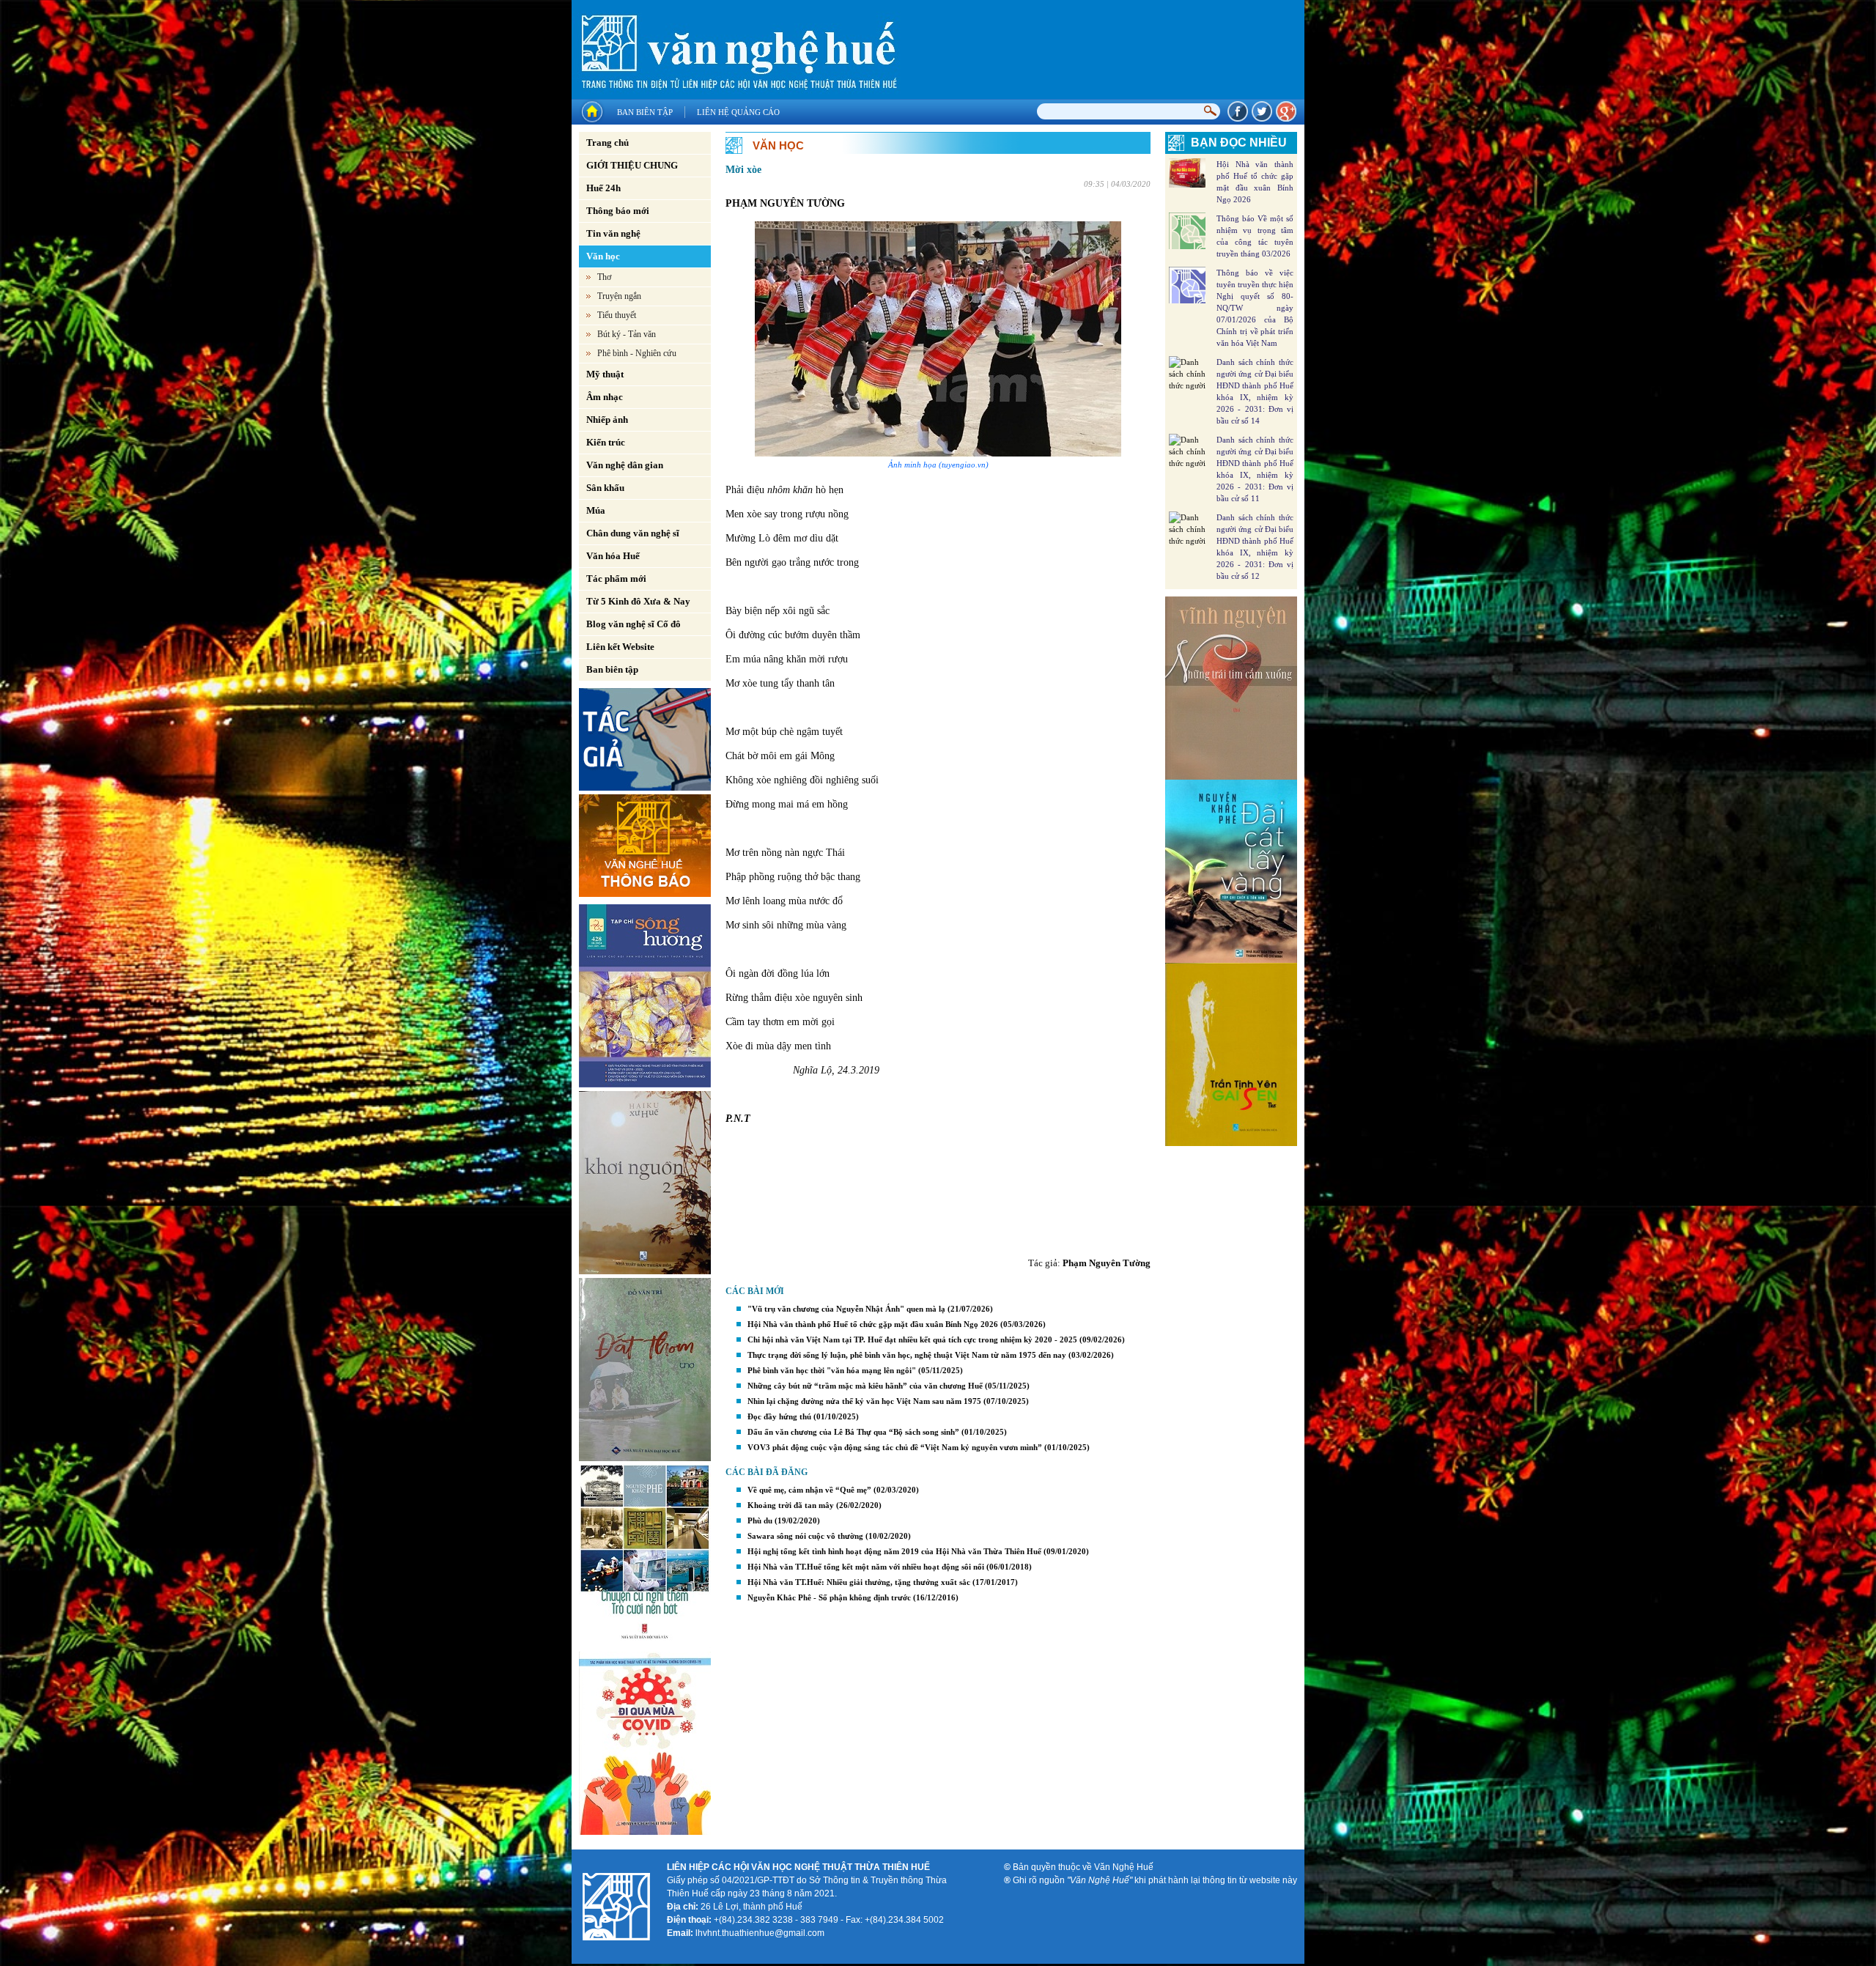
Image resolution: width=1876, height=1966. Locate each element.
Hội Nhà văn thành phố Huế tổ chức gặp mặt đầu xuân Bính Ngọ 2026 (873, 1324)
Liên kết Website (620, 647)
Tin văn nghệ (613, 233)
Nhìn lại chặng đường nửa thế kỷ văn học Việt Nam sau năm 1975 (864, 1401)
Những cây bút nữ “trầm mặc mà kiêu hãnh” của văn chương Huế (865, 1386)
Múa (596, 510)
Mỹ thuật (605, 374)
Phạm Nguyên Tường (1107, 1263)
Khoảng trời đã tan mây (791, 1505)
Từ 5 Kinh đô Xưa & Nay (638, 601)
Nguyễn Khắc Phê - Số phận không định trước (829, 1597)
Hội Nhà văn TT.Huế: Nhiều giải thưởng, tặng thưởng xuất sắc (859, 1582)
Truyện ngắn (619, 296)
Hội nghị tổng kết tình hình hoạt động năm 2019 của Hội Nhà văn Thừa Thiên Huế (894, 1551)
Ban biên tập (645, 112)
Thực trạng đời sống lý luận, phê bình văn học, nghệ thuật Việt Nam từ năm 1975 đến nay (907, 1355)
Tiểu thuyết (617, 315)
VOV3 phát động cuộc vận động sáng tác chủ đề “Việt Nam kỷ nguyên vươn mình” (895, 1447)
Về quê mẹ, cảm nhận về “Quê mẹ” (810, 1490)
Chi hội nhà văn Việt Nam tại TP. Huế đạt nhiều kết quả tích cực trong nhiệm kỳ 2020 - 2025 (912, 1339)
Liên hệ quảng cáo (738, 112)
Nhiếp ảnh (607, 420)
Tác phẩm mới (616, 579)
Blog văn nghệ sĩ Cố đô (634, 624)
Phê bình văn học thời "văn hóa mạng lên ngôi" (832, 1370)
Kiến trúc (606, 442)
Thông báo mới (618, 211)
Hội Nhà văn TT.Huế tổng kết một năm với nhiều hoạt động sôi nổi (866, 1567)
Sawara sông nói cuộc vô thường (805, 1536)
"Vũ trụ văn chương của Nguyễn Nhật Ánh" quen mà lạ (846, 1309)
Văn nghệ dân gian (625, 465)
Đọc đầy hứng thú (779, 1416)
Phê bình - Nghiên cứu (637, 353)
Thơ (604, 277)
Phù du (760, 1520)
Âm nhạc (605, 397)
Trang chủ (608, 143)
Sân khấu (605, 488)
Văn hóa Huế (613, 556)
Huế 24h (603, 188)
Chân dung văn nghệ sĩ (633, 533)
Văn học (603, 256)
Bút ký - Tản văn (627, 334)
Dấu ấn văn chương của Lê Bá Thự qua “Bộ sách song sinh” (853, 1432)
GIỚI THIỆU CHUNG (632, 165)
